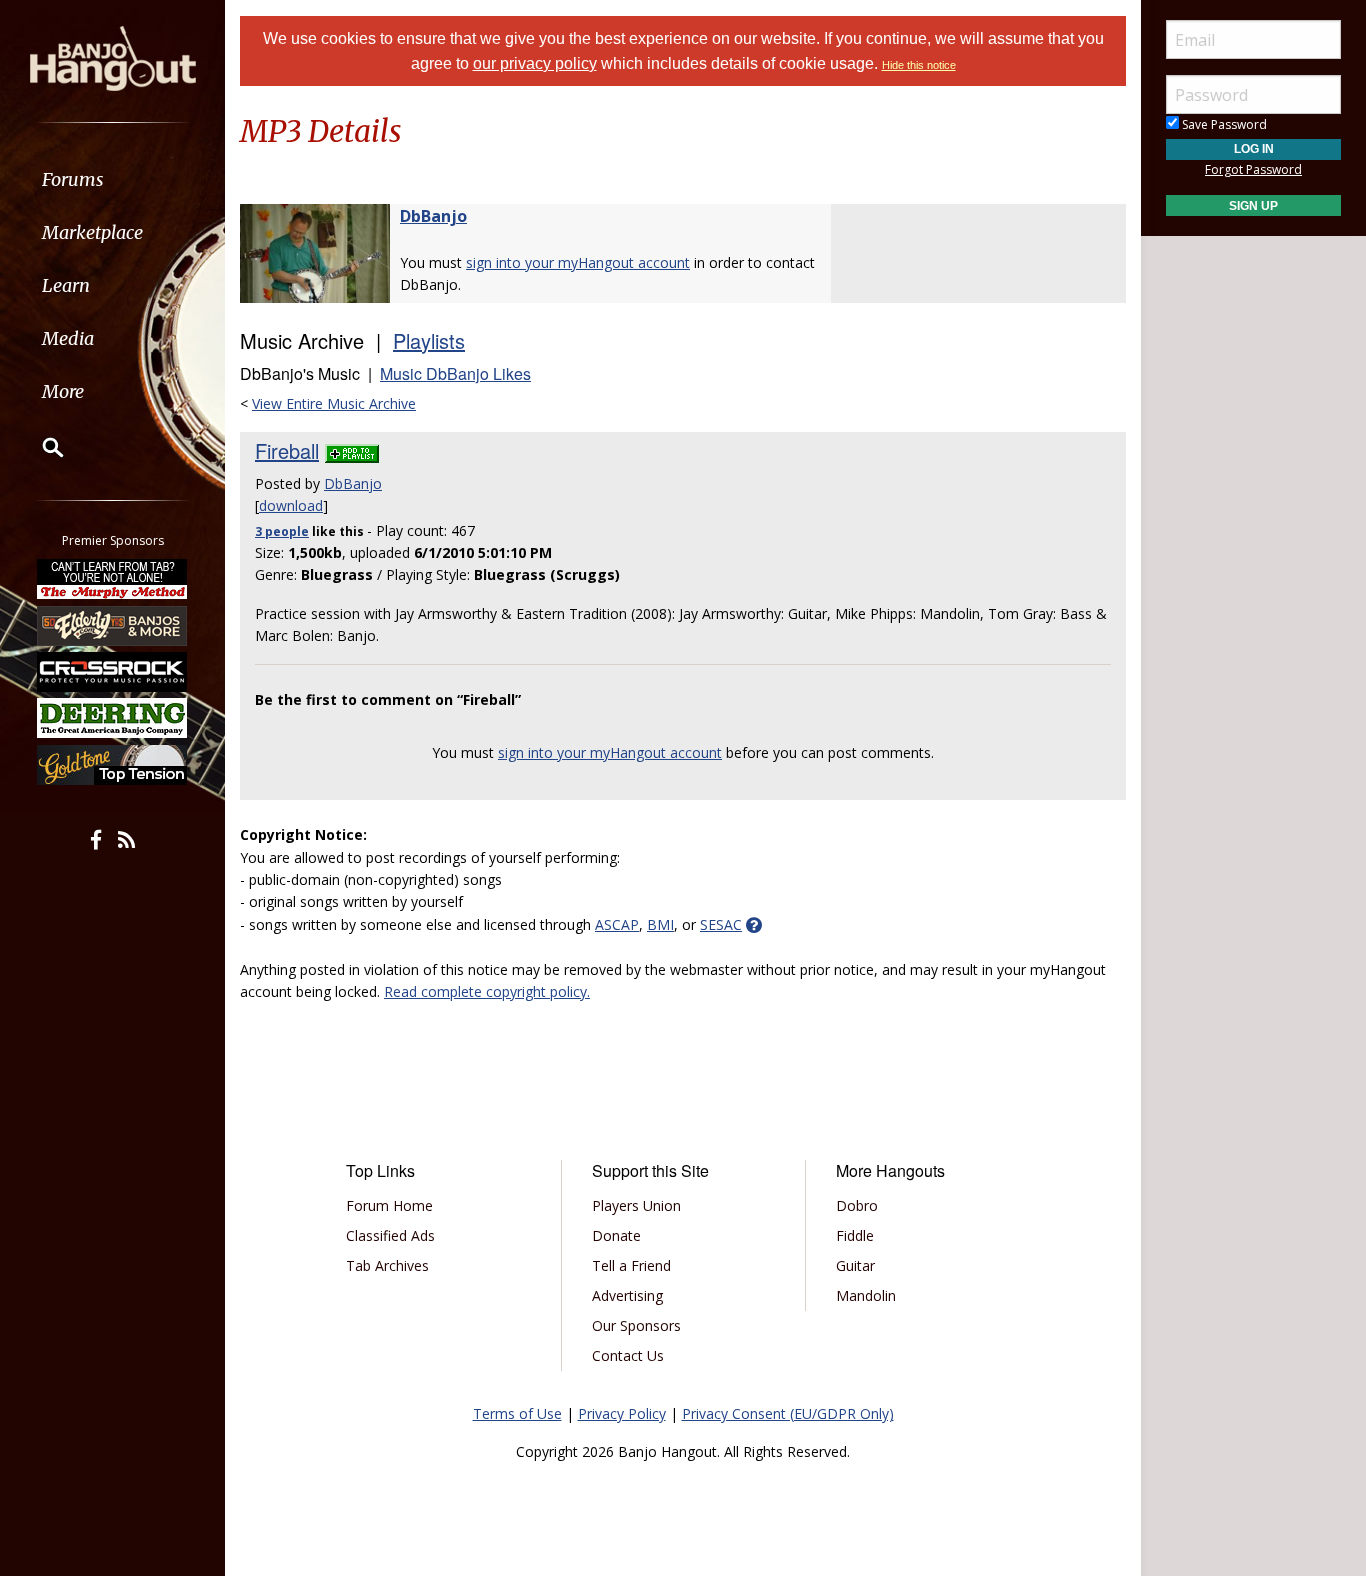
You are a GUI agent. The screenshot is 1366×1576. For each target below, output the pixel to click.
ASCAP (617, 924)
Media (68, 338)
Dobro (857, 1205)
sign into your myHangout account (578, 262)
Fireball (287, 450)
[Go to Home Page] (113, 57)
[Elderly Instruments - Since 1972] (113, 625)
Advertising (627, 1295)
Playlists (429, 340)
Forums (73, 179)
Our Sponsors (636, 1325)
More (63, 391)
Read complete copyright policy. (487, 991)
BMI (660, 924)
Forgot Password (1253, 169)
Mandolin (866, 1295)
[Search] (40, 447)
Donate (616, 1235)
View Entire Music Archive (334, 403)
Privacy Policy (622, 1413)
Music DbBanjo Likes (455, 373)
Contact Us (628, 1355)
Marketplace (92, 232)
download (291, 505)
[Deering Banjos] (113, 718)
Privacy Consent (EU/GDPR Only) (788, 1413)
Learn (66, 285)
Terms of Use (517, 1413)
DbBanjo (433, 216)
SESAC (721, 924)
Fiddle (855, 1235)
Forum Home (389, 1205)
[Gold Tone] (113, 765)
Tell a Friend (631, 1265)
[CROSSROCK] (113, 672)
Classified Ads (390, 1235)
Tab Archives (387, 1265)
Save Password (1223, 124)
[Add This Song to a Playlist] (352, 450)
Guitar (855, 1265)
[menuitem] (112, 179)
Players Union (636, 1205)
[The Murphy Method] (113, 579)
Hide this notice (919, 65)
